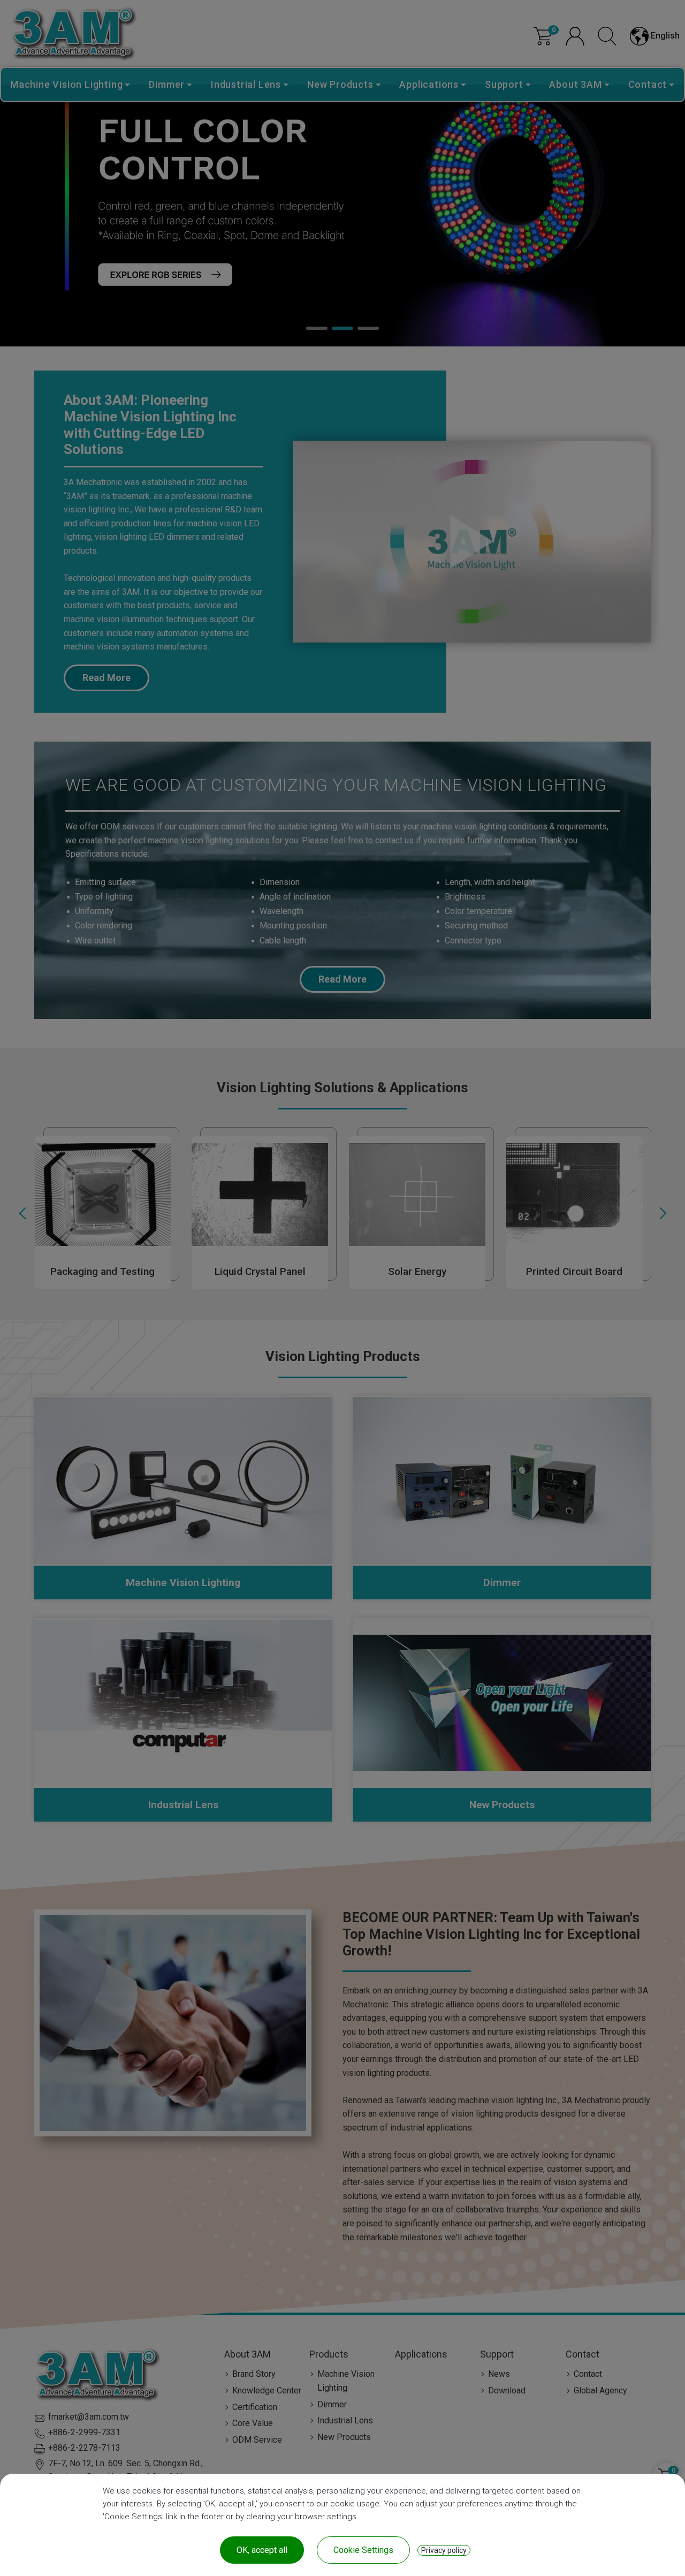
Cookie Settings (363, 2550)
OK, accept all (262, 2550)
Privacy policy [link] (444, 2550)
